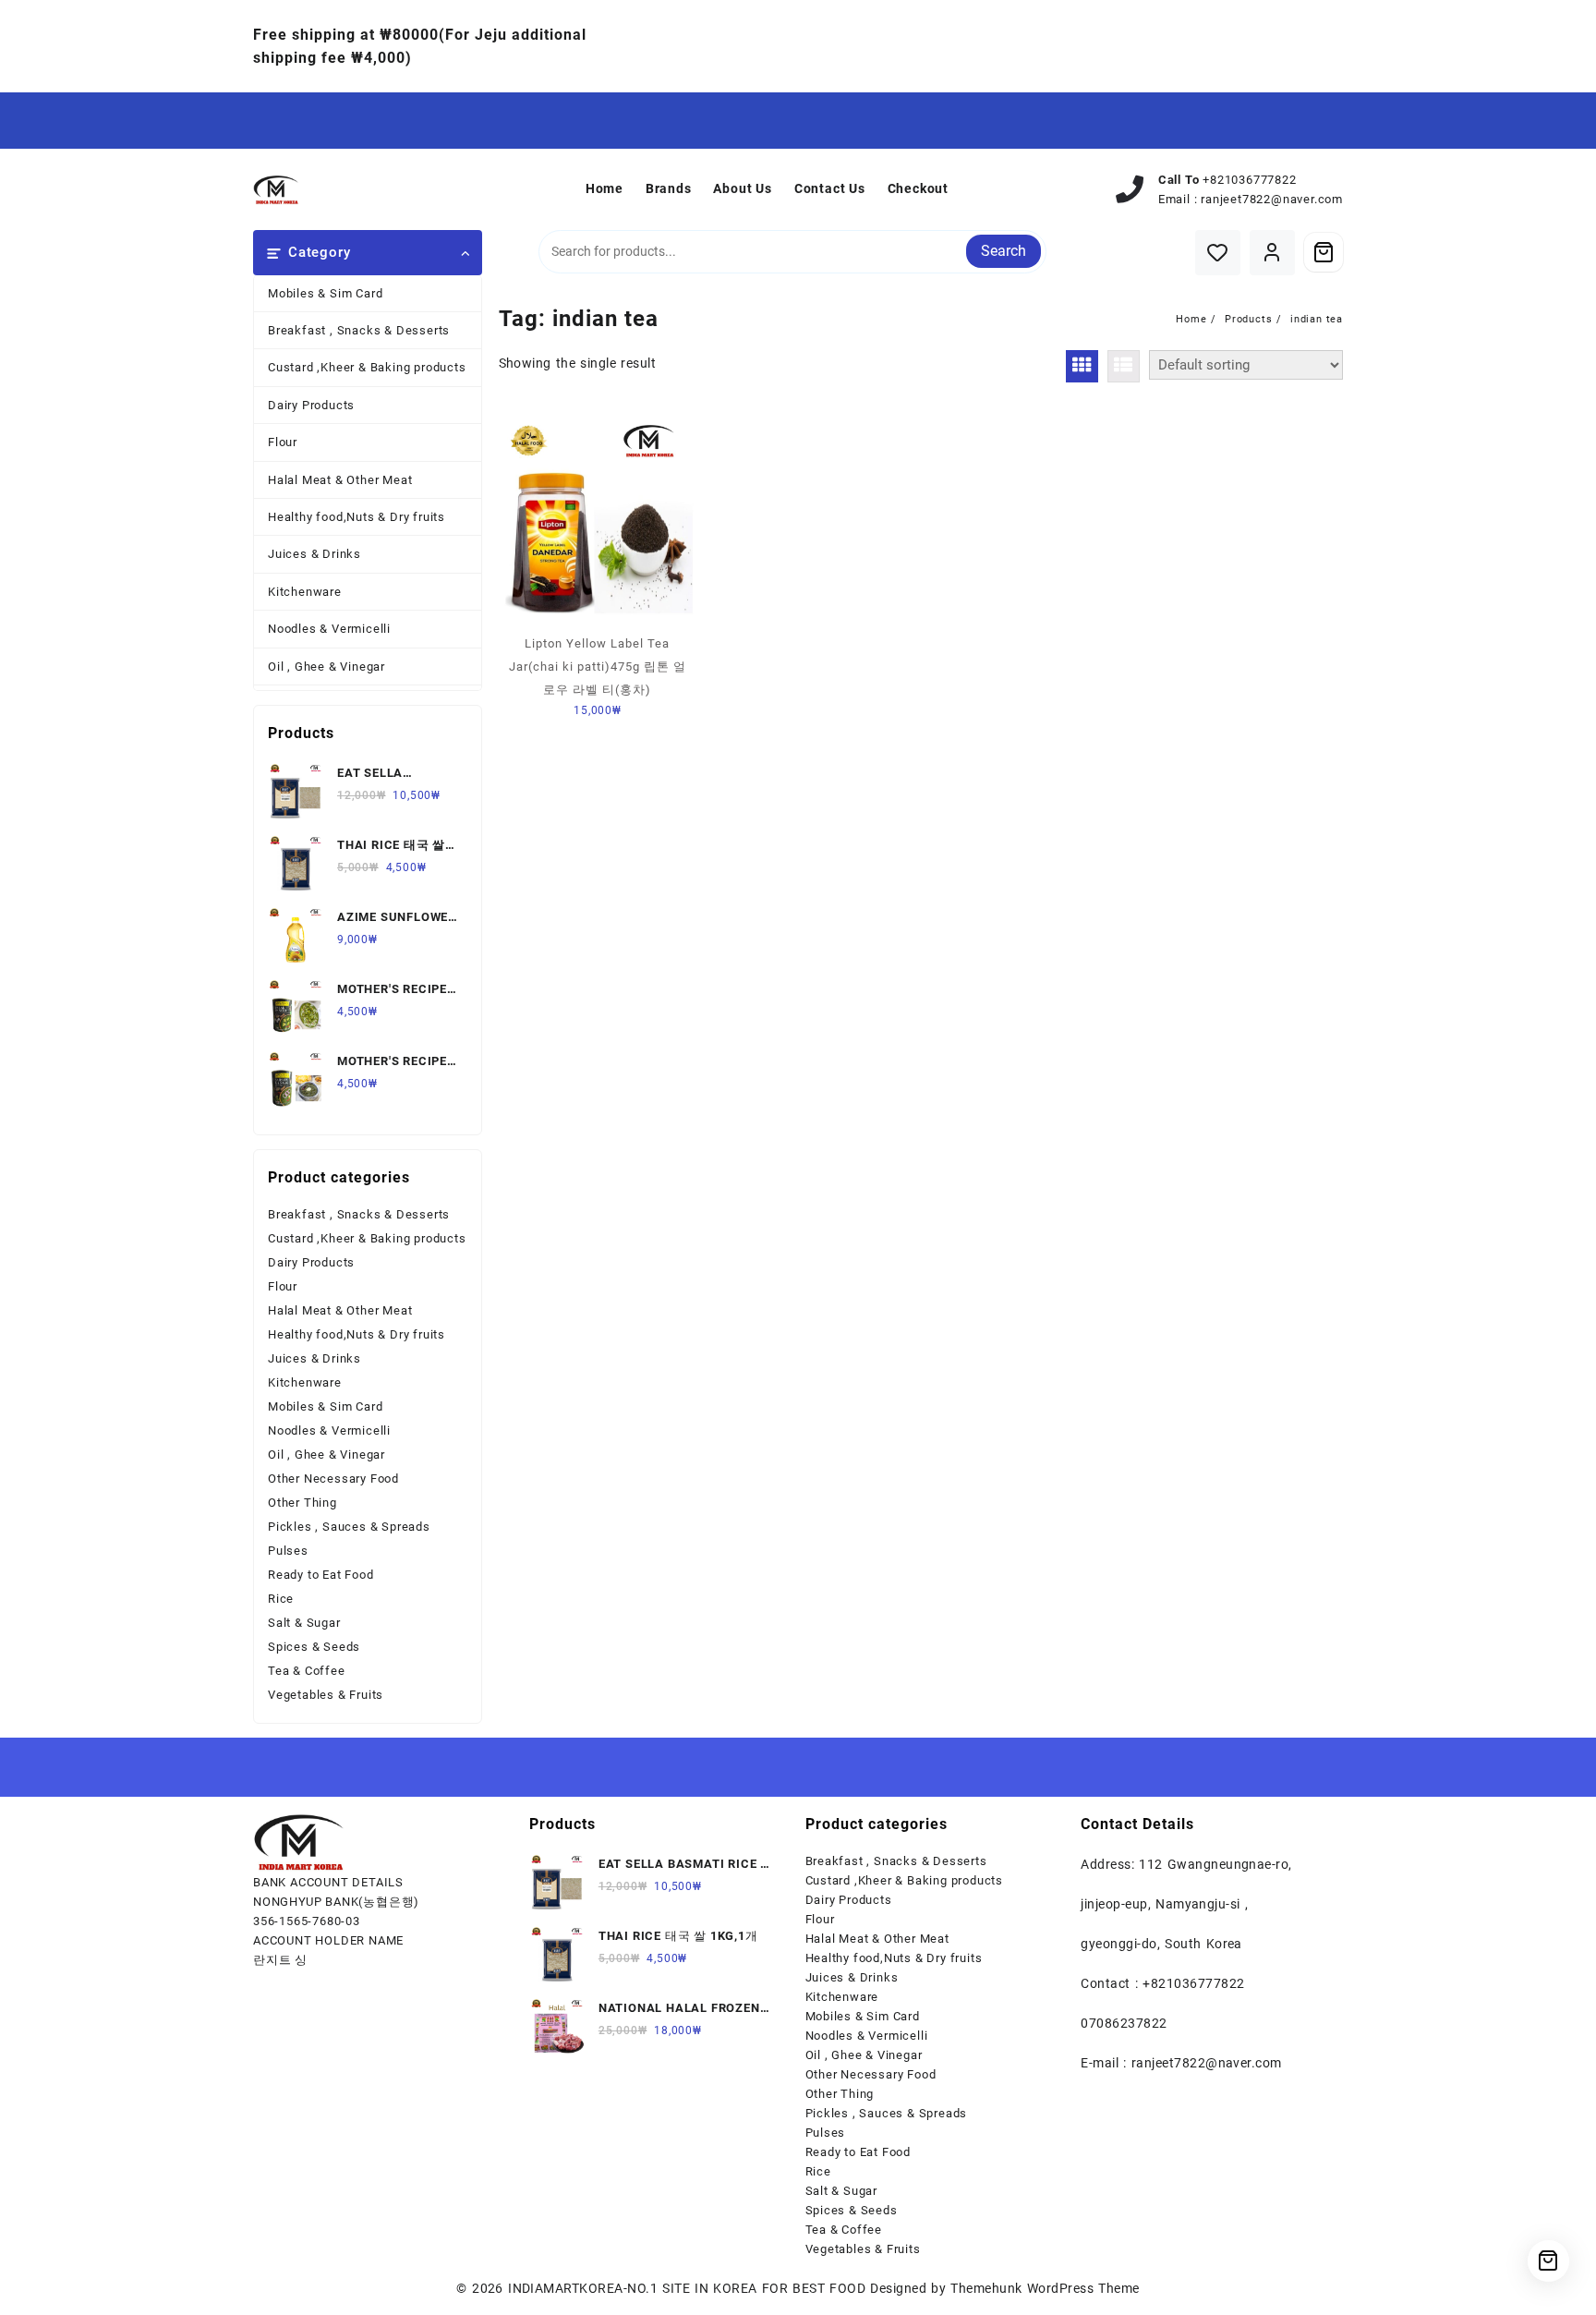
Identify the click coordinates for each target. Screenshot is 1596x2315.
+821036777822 (1249, 180)
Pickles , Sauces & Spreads (349, 1527)
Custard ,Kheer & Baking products (367, 367)
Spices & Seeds (314, 1647)
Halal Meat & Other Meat (340, 480)
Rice (281, 1599)
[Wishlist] (1218, 253)
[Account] (1272, 253)
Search (1004, 251)
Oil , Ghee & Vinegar (326, 667)
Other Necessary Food (333, 1479)
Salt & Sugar (304, 1623)
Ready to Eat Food (321, 1575)
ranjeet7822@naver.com (1272, 199)
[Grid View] (1082, 366)
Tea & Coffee (307, 1671)
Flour (283, 442)
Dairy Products (311, 405)
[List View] (1124, 366)
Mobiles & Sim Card (325, 293)
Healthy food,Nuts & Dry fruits (357, 517)
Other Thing (302, 1503)
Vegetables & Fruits (326, 1695)
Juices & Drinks (314, 554)
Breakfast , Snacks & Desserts (359, 330)
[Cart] (1324, 252)
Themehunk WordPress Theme (1045, 2288)
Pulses (288, 1551)
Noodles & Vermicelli (329, 629)
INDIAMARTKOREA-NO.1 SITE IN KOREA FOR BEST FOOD (687, 2288)
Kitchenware (305, 592)
